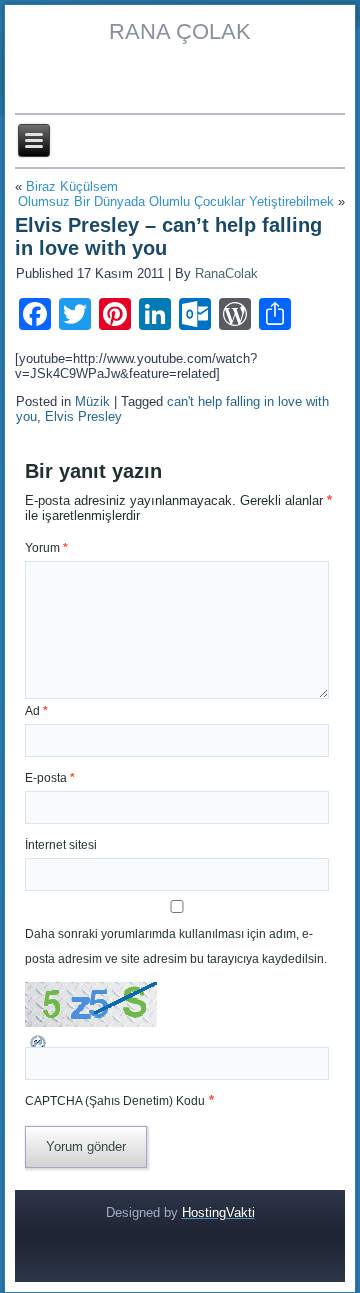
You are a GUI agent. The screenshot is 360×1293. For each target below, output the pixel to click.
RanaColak (226, 273)
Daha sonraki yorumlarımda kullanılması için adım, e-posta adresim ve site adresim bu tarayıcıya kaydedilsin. (176, 946)
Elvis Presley (83, 416)
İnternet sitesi (61, 845)
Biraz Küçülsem (72, 186)
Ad (36, 711)
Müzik (92, 401)
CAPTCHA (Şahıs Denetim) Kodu (115, 1101)
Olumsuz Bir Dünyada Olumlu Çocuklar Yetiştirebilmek (176, 201)
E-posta (50, 778)
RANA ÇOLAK (180, 31)
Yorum (46, 548)
